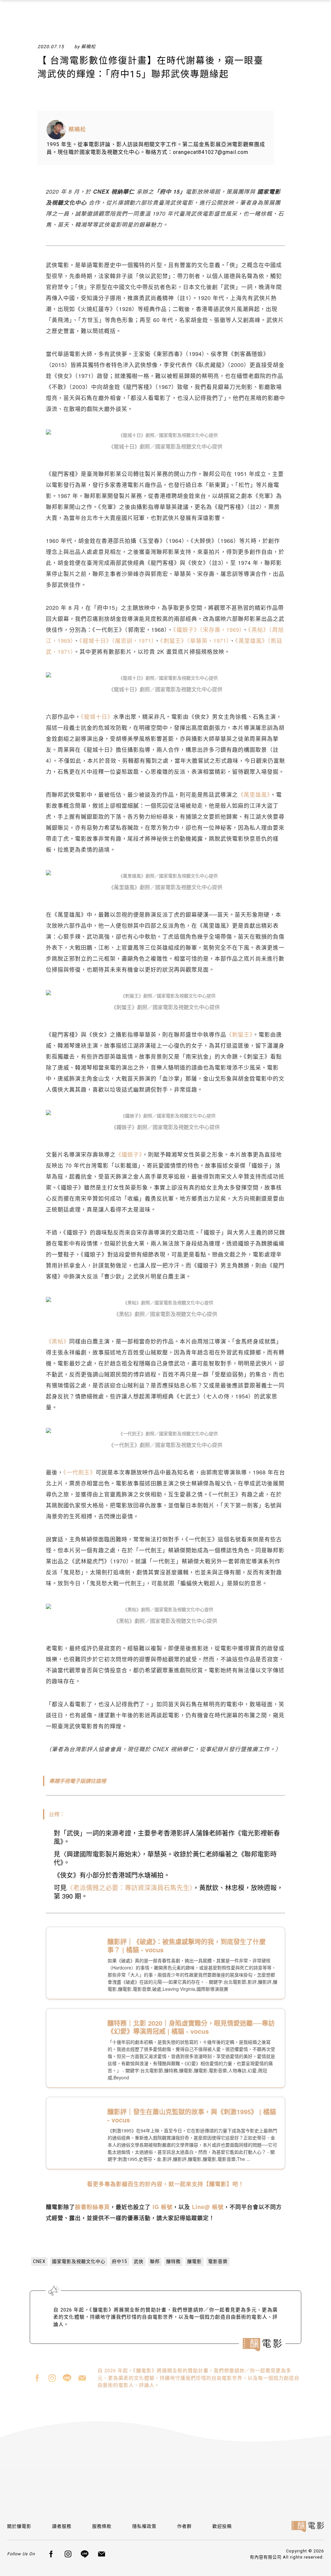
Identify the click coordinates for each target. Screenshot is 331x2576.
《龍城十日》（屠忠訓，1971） (117, 640)
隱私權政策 (144, 2526)
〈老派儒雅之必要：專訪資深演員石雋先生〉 (130, 1887)
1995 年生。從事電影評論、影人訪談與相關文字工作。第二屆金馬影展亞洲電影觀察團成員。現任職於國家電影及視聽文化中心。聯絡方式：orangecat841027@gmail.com (156, 148)
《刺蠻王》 (240, 1034)
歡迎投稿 (222, 2526)
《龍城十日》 (97, 716)
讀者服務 (62, 2526)
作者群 (184, 2526)
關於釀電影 (19, 2526)
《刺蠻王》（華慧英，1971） (195, 640)
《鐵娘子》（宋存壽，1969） (208, 629)
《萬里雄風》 (254, 794)
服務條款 (102, 2526)
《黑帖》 (58, 1341)
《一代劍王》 (80, 1472)
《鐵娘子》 (129, 1154)
